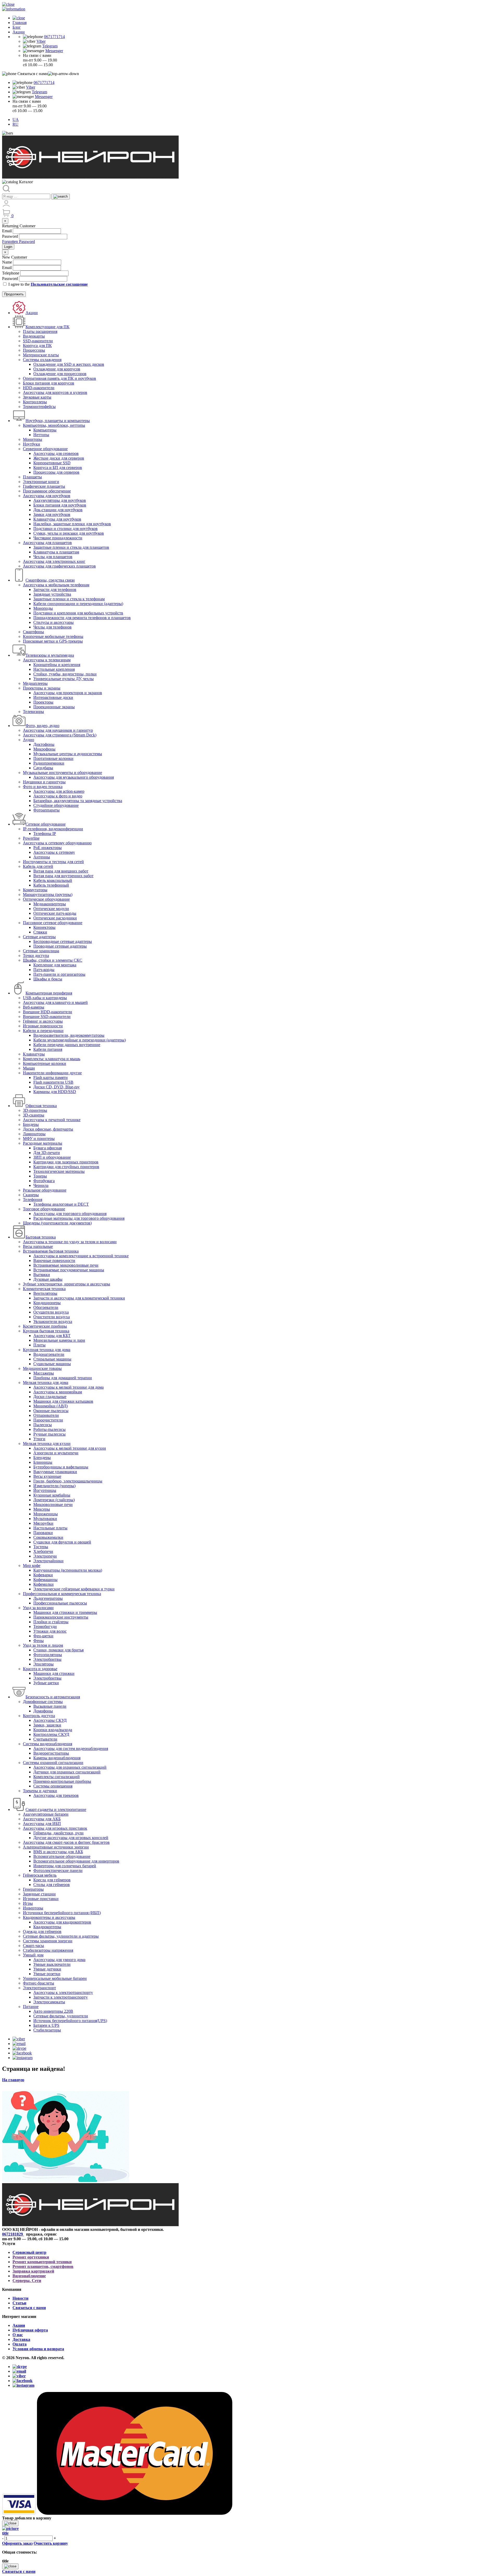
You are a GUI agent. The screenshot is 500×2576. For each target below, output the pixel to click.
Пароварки (43, 1533)
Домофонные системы (43, 1702)
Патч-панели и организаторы (59, 974)
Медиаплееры (35, 683)
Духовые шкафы (48, 1279)
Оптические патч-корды (55, 913)
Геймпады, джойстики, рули (58, 1833)
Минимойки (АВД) (51, 1406)
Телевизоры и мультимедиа (50, 655)
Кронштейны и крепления (57, 665)
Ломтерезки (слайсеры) (54, 1500)
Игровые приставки (41, 1899)
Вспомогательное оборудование (62, 1856)
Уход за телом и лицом (43, 1645)
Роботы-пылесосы (49, 1429)
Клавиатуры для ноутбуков (57, 519)
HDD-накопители (39, 388)
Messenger (54, 51)
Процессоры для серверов (56, 472)
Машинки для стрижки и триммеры (65, 1612)
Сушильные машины (52, 1364)
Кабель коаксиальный (53, 880)
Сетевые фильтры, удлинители (61, 2016)
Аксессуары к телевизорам (47, 660)
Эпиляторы (43, 1664)
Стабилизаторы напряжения (48, 1950)
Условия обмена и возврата (38, 2349)
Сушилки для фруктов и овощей (62, 1542)
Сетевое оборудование (46, 824)
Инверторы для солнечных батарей (65, 1866)
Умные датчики (47, 1969)
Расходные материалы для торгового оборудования (79, 1218)
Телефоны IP (45, 834)
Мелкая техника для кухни (47, 1443)
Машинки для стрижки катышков (63, 1401)
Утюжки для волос (50, 1631)
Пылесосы (43, 1425)
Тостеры (41, 1547)
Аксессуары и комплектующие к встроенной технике (81, 1256)
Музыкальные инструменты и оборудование (63, 773)
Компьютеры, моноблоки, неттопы (54, 425)
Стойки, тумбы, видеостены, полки (65, 674)
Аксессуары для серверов (56, 453)
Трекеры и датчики (40, 1791)
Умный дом (33, 1955)
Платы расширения (40, 331)
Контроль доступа (39, 1716)
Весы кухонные (47, 1476)
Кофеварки (43, 1575)
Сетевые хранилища (41, 951)
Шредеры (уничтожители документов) (57, 1223)
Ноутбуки (32, 444)
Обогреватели (46, 1307)
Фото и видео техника (43, 787)
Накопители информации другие (52, 1073)
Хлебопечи (43, 1551)
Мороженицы (46, 1514)
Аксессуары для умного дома (59, 1960)
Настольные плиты (50, 1528)
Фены (39, 1641)
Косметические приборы (45, 1326)
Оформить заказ (17, 2543)
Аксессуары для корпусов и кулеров (55, 392)
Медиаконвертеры (50, 904)
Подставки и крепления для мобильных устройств (78, 613)
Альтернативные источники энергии (56, 1847)
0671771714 (54, 37)
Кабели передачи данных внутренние (67, 1045)
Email (7, 231)
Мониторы (33, 439)
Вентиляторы (45, 1293)
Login (8, 247)
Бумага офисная (48, 1148)
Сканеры (31, 1195)
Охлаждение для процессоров (60, 374)
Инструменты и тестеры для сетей (53, 862)
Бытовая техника (41, 1237)
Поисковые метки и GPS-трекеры (53, 641)
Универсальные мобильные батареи (55, 1978)
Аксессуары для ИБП (42, 1824)
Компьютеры (45, 430)
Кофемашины (45, 1580)
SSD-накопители (38, 341)
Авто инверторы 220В (53, 2011)
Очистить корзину (51, 2543)
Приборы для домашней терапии (63, 1378)
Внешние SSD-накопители (47, 1017)
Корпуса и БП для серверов (58, 468)
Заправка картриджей (33, 2271)
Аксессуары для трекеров (56, 1795)
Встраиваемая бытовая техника (51, 1251)
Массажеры (44, 1373)
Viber (41, 41)
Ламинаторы (34, 1134)
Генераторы (33, 1889)
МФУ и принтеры (39, 1139)
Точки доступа (36, 956)
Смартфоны (33, 632)
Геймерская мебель (40, 1875)
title (5, 2533)
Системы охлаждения (42, 360)
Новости (20, 2298)
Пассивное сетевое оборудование (53, 923)
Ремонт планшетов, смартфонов (43, 2266)
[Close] (10, 2523)
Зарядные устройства (52, 594)
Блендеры (42, 1458)
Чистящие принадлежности (58, 538)
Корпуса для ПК (37, 346)
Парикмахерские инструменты (61, 1617)
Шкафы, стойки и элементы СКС (53, 960)
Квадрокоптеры (47, 1927)
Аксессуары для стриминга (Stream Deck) (60, 735)
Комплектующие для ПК (48, 327)
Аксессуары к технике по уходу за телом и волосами (70, 1242)
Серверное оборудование (45, 449)
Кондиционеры (47, 1303)
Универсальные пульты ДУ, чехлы (64, 679)
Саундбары (43, 768)
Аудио (29, 740)
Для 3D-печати (47, 1153)
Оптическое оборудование (46, 899)
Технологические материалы (59, 1171)
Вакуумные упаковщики (55, 1472)
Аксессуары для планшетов (47, 543)
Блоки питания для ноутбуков (60, 505)
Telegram (50, 46)
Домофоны (43, 1711)
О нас (18, 2335)
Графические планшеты (44, 486)
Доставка (21, 2339)
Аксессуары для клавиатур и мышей (55, 1002)
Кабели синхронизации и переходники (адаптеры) (78, 604)
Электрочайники (48, 1561)
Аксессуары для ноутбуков (47, 496)
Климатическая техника (44, 1289)
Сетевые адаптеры (39, 937)
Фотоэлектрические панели (58, 1870)
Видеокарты (34, 336)
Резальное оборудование (45, 1190)
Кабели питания (48, 1049)
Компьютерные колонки (45, 1063)
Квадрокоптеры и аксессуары (49, 1917)
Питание (31, 2007)
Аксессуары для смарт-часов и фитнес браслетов (66, 1842)
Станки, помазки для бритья (58, 1650)
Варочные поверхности (54, 1260)
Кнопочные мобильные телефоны (53, 636)
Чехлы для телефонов (52, 627)
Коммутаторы (35, 890)
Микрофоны (44, 749)
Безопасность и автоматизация (53, 1697)
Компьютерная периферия (49, 993)
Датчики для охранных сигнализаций (67, 1772)
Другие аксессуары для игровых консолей (71, 1838)
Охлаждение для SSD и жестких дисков (69, 364)
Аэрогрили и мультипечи (56, 1453)
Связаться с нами (29, 2308)
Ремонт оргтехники (31, 2257)
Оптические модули (51, 909)
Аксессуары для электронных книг (54, 561)
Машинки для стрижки (54, 1673)
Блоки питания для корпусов (49, 383)
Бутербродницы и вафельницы (61, 1467)
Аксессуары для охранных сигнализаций (70, 1767)
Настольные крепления (54, 669)
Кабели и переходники (43, 1031)
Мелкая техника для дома (46, 1382)
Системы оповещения (53, 1786)
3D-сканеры (34, 1115)
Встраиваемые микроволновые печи (66, 1265)
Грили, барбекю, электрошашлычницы (68, 1481)
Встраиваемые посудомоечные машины (69, 1270)
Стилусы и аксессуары (54, 622)
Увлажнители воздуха (53, 1321)
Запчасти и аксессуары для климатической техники (79, 1298)
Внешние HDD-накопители (48, 1012)
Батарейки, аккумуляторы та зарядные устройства (78, 801)
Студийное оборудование (56, 805)
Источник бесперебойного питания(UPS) (70, 2021)
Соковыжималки (48, 1537)
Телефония (33, 1200)
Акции (19, 32)
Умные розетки (47, 1974)
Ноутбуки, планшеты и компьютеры (58, 421)
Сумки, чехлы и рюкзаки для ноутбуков (69, 533)
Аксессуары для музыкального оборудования (74, 777)
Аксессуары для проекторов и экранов (68, 693)
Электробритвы (47, 1659)
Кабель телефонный (51, 885)
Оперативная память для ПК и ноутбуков (60, 378)
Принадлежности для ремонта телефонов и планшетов (82, 618)
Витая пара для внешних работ (61, 871)
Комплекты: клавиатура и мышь (52, 1059)
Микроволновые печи (53, 1504)
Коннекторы (44, 927)
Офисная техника (41, 1106)
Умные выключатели (52, 1964)
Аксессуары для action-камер (59, 791)
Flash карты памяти (51, 1078)
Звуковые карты (37, 397)
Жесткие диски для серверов (59, 458)
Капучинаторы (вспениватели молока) (68, 1570)
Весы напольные (38, 1246)
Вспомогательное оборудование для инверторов (76, 1861)
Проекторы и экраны (42, 688)
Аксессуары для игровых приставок (55, 1828)
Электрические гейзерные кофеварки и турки (74, 1589)
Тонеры (40, 1176)
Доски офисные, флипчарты (48, 1129)
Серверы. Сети (27, 2281)
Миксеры (42, 1509)
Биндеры (31, 1124)
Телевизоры (33, 712)
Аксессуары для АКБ (42, 1819)
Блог (17, 27)
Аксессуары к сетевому (54, 852)
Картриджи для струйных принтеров (66, 1167)
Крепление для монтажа (55, 965)
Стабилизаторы (47, 2030)
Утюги (39, 1439)
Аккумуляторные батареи (46, 1814)
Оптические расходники (55, 918)
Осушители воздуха (51, 1312)
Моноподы (43, 608)
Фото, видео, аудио (42, 726)
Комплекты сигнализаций (57, 1777)
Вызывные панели (50, 1706)
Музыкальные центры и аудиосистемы (68, 754)
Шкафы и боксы (48, 979)
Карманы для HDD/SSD (55, 1092)
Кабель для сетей (38, 866)
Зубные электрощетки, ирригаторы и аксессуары (67, 1284)
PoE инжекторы (48, 848)
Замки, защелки (47, 1725)
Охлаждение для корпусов (57, 369)
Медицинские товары (42, 1368)
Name (7, 262)
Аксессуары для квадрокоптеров (62, 1922)
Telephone (11, 273)
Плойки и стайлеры (51, 1622)
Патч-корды (44, 970)
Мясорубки (43, 1523)
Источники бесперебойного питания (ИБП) (62, 1913)
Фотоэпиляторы (48, 1655)
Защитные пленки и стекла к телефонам (69, 599)
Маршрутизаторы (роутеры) (48, 895)
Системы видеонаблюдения (48, 1744)
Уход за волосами (38, 1608)
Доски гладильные (50, 1397)
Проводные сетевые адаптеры (60, 946)
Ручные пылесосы (49, 1434)
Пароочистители (48, 1420)
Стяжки (40, 932)
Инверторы (33, 1908)
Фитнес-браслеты (39, 1983)
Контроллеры (35, 402)
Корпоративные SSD (52, 463)
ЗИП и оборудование (52, 1157)
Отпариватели (46, 1415)
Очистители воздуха (52, 1317)
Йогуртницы (45, 1490)
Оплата (20, 2344)
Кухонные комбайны (52, 1495)
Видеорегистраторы (51, 1753)
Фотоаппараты (46, 810)
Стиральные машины (52, 1359)
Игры (28, 1903)
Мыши (29, 1068)
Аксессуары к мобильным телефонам (56, 585)
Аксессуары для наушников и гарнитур (58, 730)
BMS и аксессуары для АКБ (58, 1852)
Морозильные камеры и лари (59, 1340)
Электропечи (45, 1556)
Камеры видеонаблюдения (57, 1758)
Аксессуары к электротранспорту (63, 1992)
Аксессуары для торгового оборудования (70, 1214)
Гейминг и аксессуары (43, 1021)
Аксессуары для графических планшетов (59, 566)
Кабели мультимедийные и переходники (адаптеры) (80, 1040)
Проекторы (43, 702)
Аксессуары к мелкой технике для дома (68, 1387)
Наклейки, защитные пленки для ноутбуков (72, 524)
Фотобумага (44, 1181)
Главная (20, 23)
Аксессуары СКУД (50, 1720)
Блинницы (43, 1462)
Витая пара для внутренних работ (63, 876)
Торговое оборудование (44, 1209)
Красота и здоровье (40, 1669)
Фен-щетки (43, 1636)
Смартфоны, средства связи (50, 580)
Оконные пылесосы (51, 1411)
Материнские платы (41, 355)
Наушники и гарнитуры (44, 782)
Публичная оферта (30, 2330)
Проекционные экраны (54, 707)
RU (15, 124)
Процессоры (34, 350)
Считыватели (45, 1739)
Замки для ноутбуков (52, 514)
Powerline (31, 838)
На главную (13, 2080)
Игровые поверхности (43, 1026)
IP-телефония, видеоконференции (53, 829)
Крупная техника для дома (47, 1350)
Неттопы (41, 435)
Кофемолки (43, 1584)
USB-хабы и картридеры (45, 998)
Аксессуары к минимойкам (58, 1392)
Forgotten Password (18, 242)
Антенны (42, 857)
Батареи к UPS (46, 2025)
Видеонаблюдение (29, 2276)
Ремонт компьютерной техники (42, 2262)
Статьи (19, 2303)
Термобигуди (45, 1626)
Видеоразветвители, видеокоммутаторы (69, 1035)
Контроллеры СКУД (51, 1734)
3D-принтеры (35, 1110)
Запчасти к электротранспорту (61, 1997)
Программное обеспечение (47, 491)
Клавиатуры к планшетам (56, 552)
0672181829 (13, 2234)
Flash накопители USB (53, 1082)
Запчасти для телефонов (55, 590)
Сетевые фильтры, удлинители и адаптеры (61, 1936)
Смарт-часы (33, 1946)
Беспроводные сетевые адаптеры (63, 941)
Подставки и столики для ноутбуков (65, 529)
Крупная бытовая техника (46, 1331)
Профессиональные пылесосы (60, 1603)
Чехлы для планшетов (53, 557)
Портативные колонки (53, 758)
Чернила (41, 1185)
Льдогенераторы (48, 1598)
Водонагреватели (49, 1354)
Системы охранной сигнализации (53, 1763)
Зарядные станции (39, 1894)
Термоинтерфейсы (39, 407)
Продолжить (14, 294)
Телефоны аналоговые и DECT (61, 1204)
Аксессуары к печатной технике (52, 1120)
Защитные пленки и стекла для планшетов (71, 547)
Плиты (39, 1345)
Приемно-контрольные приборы (62, 1781)
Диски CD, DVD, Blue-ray (57, 1087)
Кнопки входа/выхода (53, 1730)
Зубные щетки (46, 1683)
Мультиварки (45, 1519)
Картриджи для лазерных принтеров (66, 1162)
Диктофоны (44, 744)
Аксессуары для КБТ (52, 1336)
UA (16, 120)
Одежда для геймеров (42, 1931)
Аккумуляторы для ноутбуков (60, 500)
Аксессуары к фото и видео (58, 796)
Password (10, 236)
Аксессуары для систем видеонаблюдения (71, 1748)
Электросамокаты (49, 2002)
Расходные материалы (43, 1143)
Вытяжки (42, 1275)
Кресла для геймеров (52, 1880)
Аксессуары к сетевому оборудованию (57, 843)
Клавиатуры (34, 1054)
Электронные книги (41, 482)
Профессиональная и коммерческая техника (62, 1594)
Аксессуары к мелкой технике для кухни (70, 1448)
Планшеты (32, 477)
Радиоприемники (49, 763)
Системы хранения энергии (48, 1941)
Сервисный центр (29, 2252)
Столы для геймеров (52, 1885)
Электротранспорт (39, 1988)
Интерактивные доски (53, 697)
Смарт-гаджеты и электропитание (56, 1809)
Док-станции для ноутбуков (58, 510)
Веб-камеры (34, 1007)
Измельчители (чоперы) (54, 1486)
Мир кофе (32, 1565)
